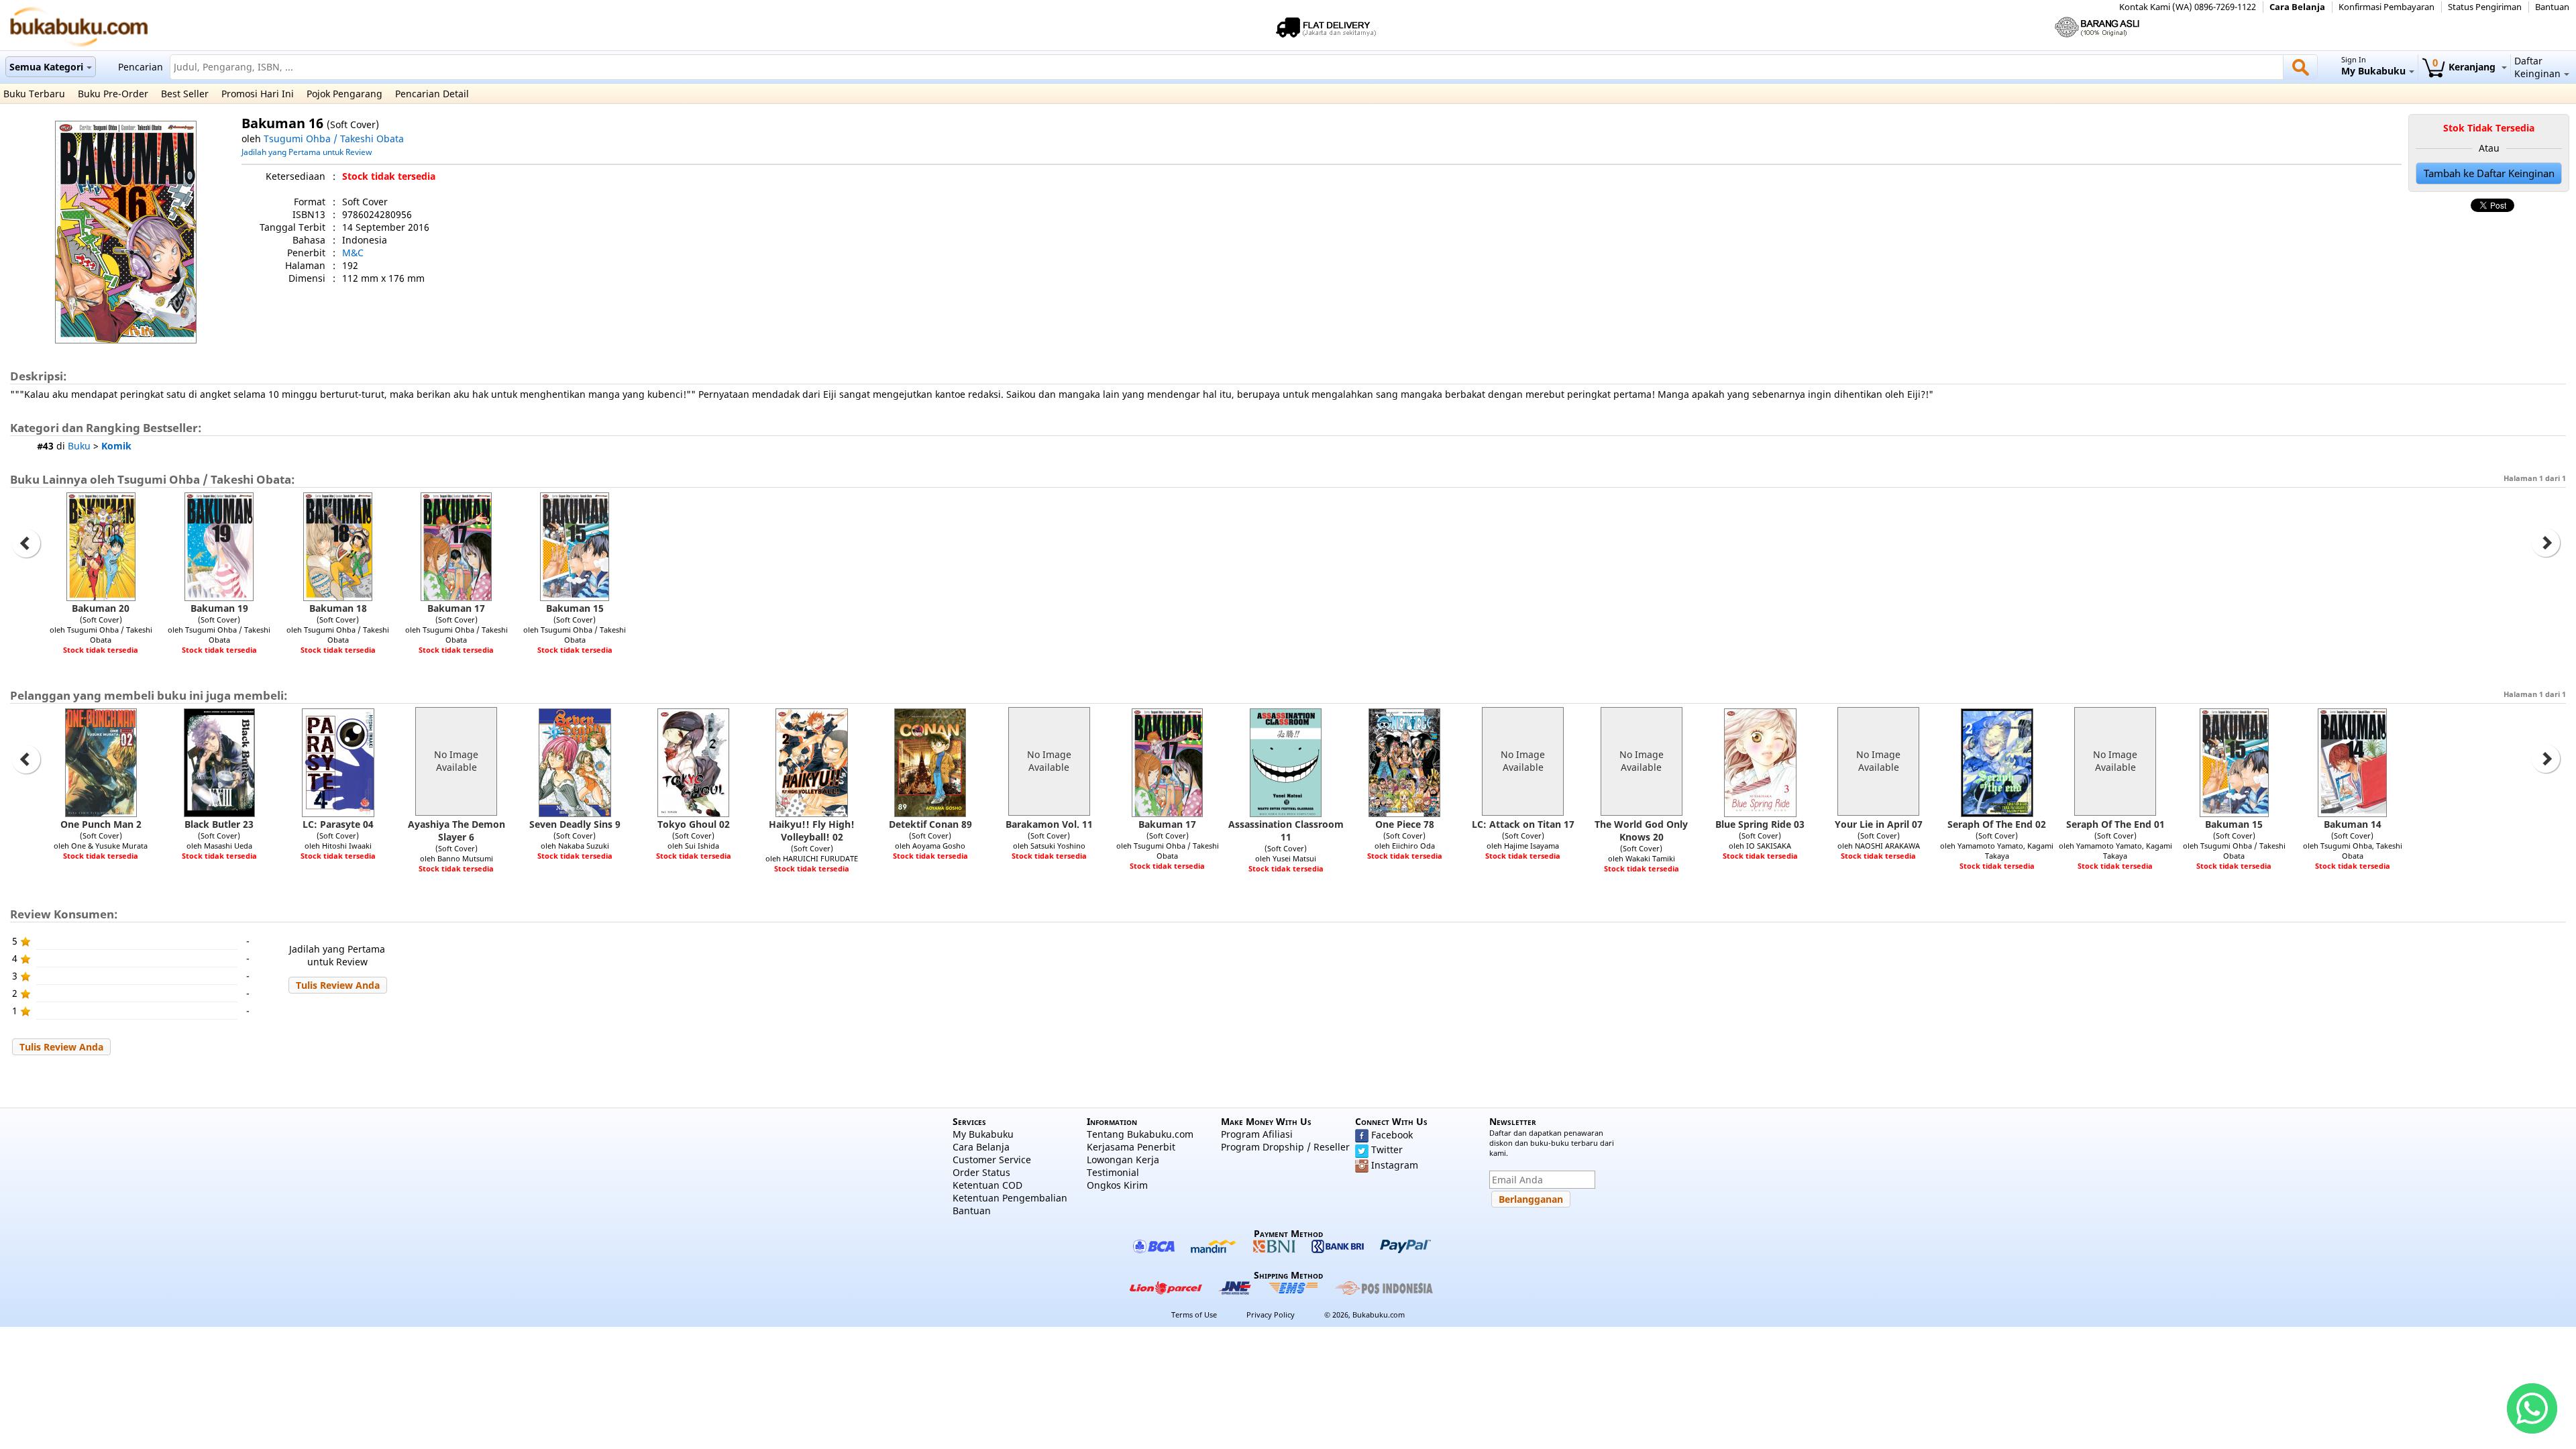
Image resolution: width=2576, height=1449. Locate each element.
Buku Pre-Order (113, 94)
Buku (79, 446)
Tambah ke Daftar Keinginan (2489, 173)
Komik (116, 446)
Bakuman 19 (219, 608)
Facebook (1392, 1135)
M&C (353, 253)
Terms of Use (1194, 1314)
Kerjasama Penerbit (1131, 1147)
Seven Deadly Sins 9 (575, 824)
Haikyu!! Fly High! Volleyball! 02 (812, 830)
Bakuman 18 (338, 608)
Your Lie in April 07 (1879, 824)
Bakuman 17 (456, 608)
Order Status (981, 1172)
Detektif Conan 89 (930, 824)
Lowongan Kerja (1123, 1160)
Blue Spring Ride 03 (1760, 824)
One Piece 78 (1405, 824)
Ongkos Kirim (1117, 1185)
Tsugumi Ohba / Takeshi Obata (334, 139)
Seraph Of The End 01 (2115, 824)
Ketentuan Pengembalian (1010, 1198)
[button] (338, 985)
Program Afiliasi (1257, 1134)
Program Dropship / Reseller (1285, 1147)
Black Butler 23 (219, 824)
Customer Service (992, 1160)
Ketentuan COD (987, 1185)
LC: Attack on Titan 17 (1523, 824)
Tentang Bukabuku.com (1140, 1134)
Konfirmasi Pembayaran (2386, 7)
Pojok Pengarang (344, 94)
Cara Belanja (2297, 7)
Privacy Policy (1271, 1314)
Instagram (1395, 1165)
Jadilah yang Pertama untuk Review (307, 152)
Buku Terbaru (34, 94)
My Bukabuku (983, 1134)
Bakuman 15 (575, 608)
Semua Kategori (46, 67)
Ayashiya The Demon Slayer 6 (457, 830)
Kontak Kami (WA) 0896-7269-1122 (2188, 7)
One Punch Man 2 (101, 824)
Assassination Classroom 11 (1286, 830)
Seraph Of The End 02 (1997, 824)
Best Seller (185, 94)
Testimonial (1113, 1172)
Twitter (1387, 1149)
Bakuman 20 (101, 608)
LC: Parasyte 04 (338, 824)
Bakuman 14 (2353, 824)
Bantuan (2552, 7)
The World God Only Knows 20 (1641, 830)
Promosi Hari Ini (258, 94)
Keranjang (2465, 67)
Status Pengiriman (2485, 7)
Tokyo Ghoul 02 (694, 824)
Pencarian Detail (432, 94)
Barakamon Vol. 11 (1049, 824)
